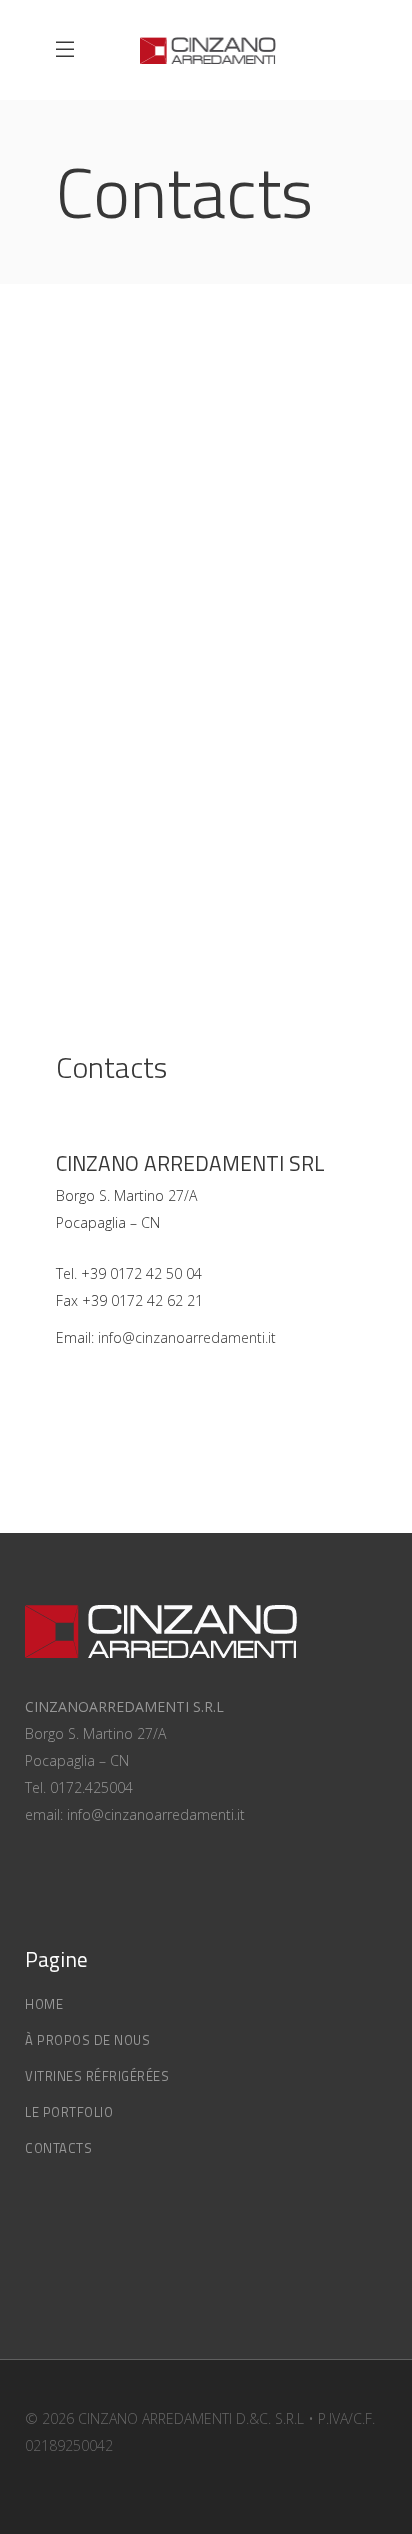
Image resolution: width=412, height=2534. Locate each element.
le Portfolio (69, 2112)
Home (44, 2004)
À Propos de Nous (87, 2040)
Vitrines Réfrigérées (97, 2076)
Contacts (58, 2148)
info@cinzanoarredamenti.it (187, 1337)
